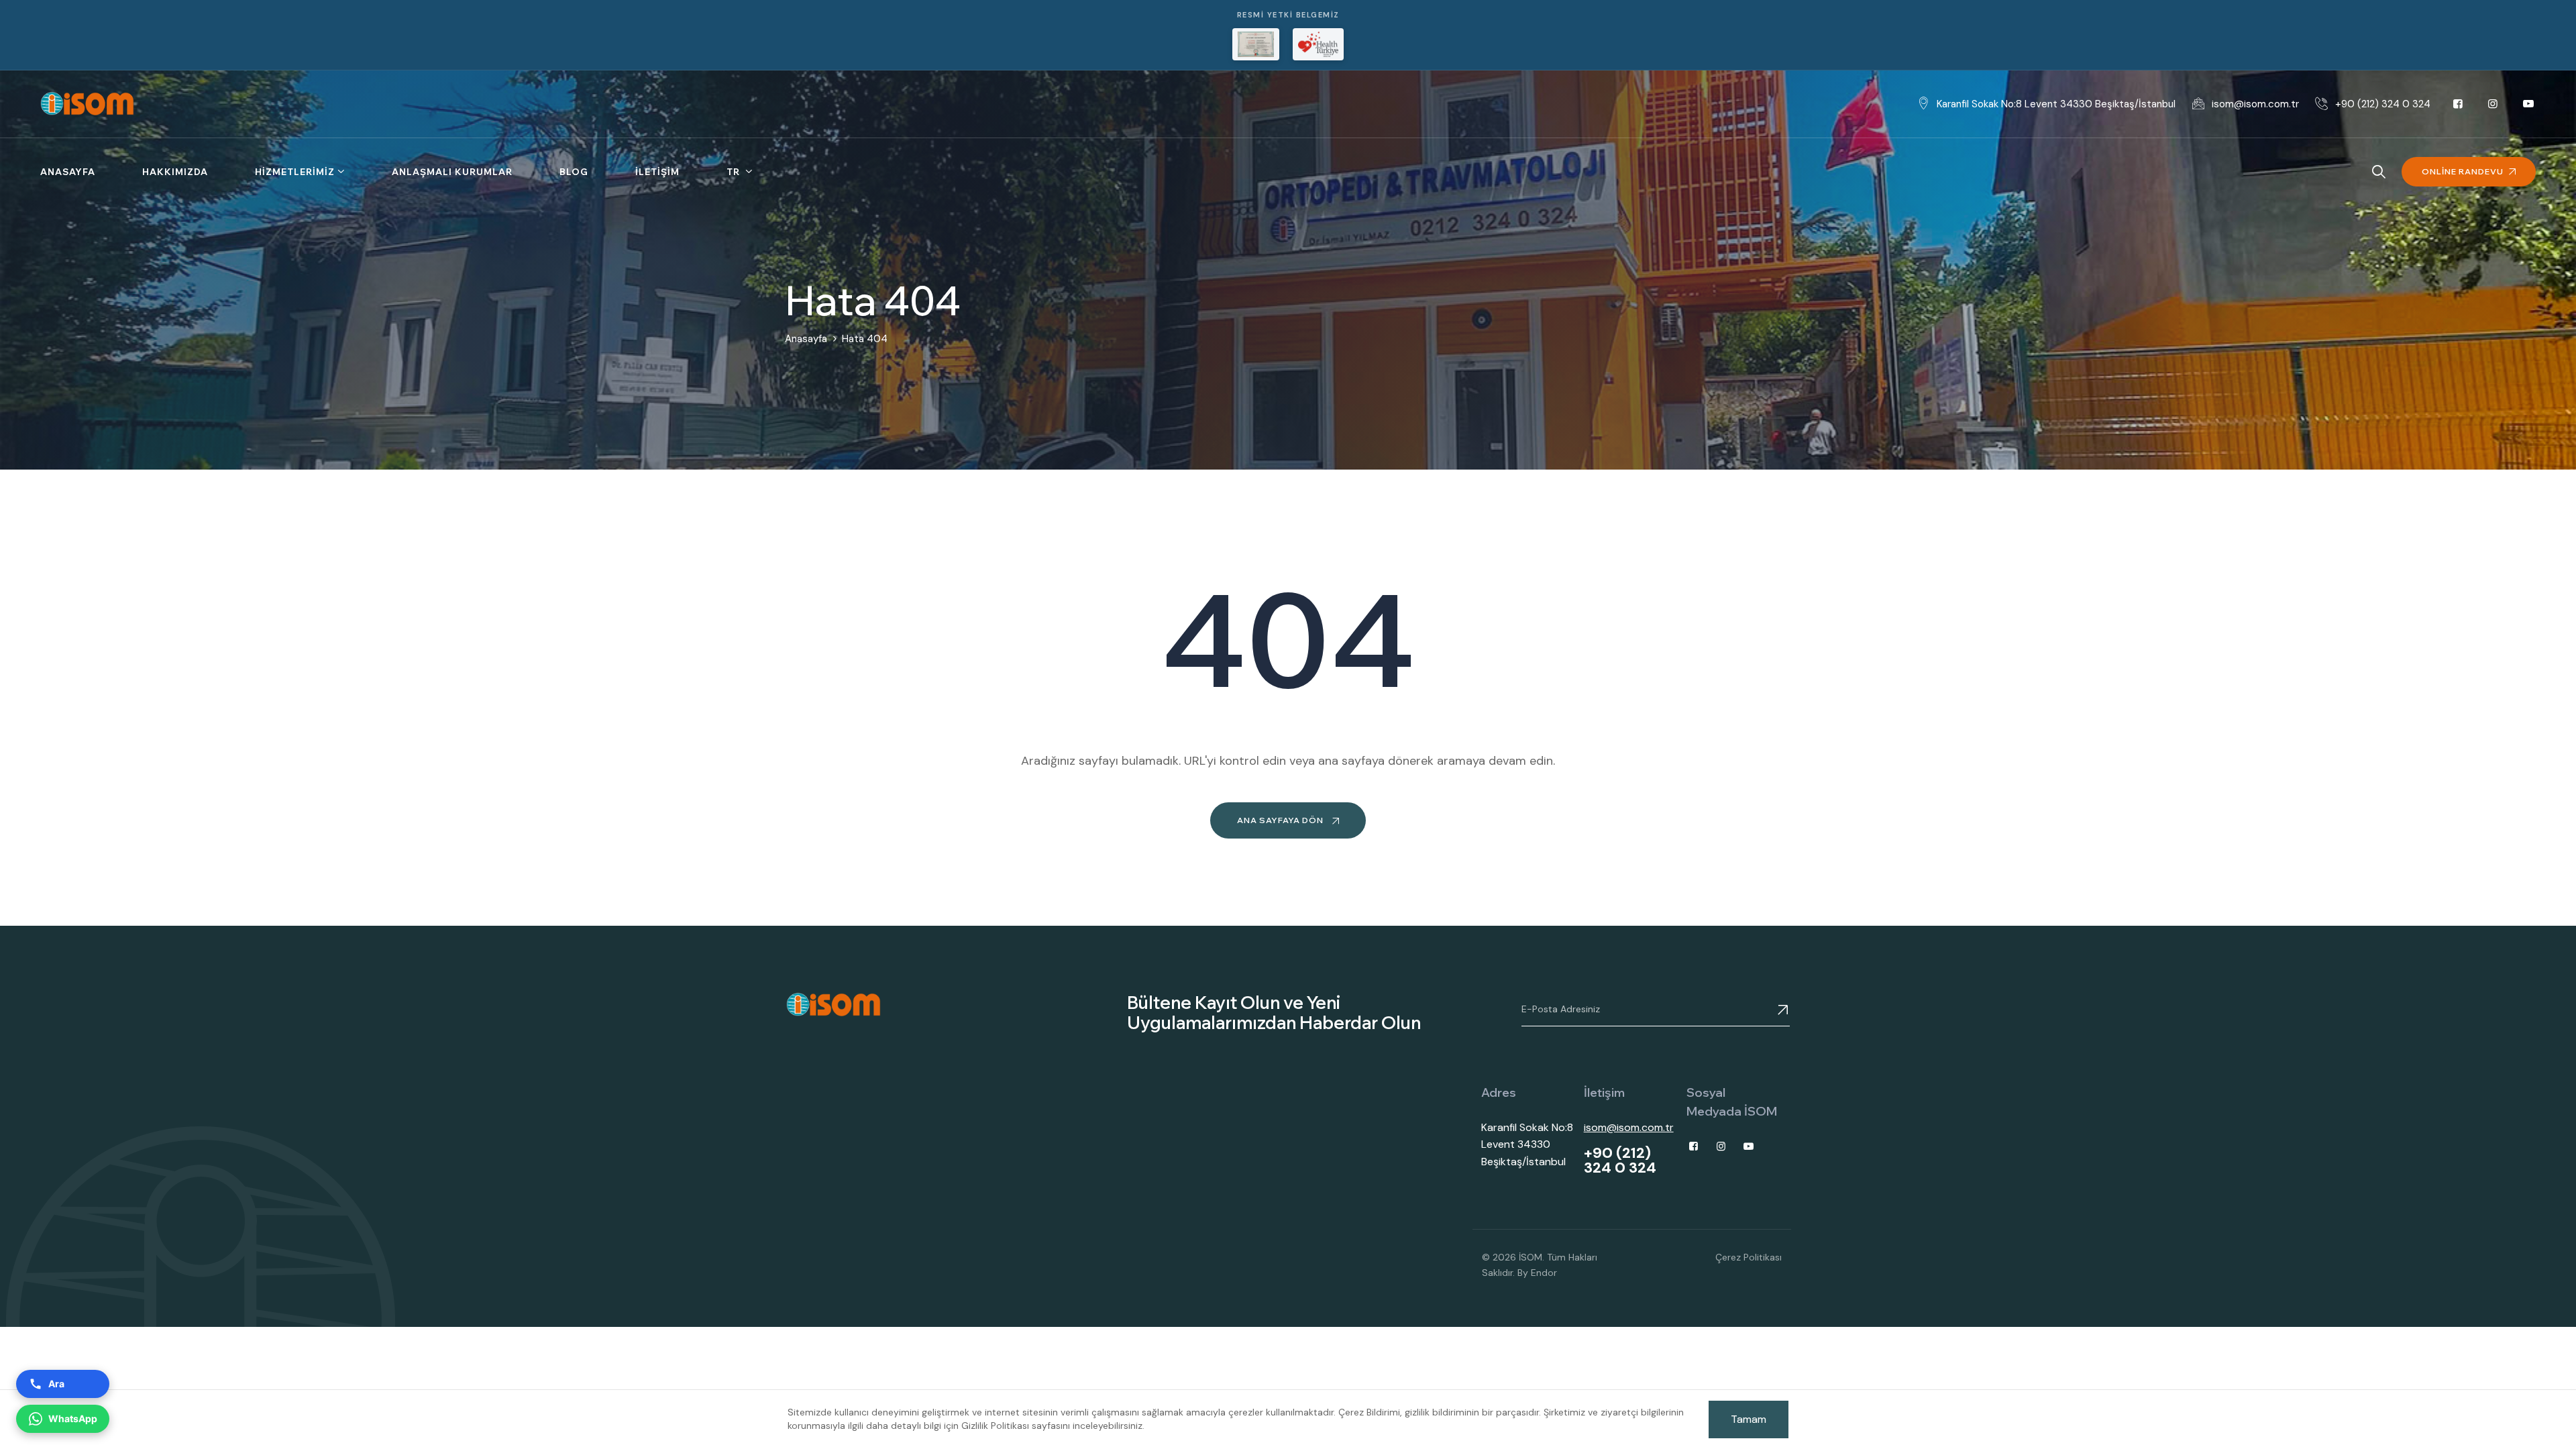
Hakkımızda (175, 172)
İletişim (657, 172)
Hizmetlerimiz (295, 172)
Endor (1544, 1273)
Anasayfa (68, 172)
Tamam (1749, 1419)
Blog (574, 172)
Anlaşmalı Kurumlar (452, 172)
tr (735, 172)
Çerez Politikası (1749, 1257)
